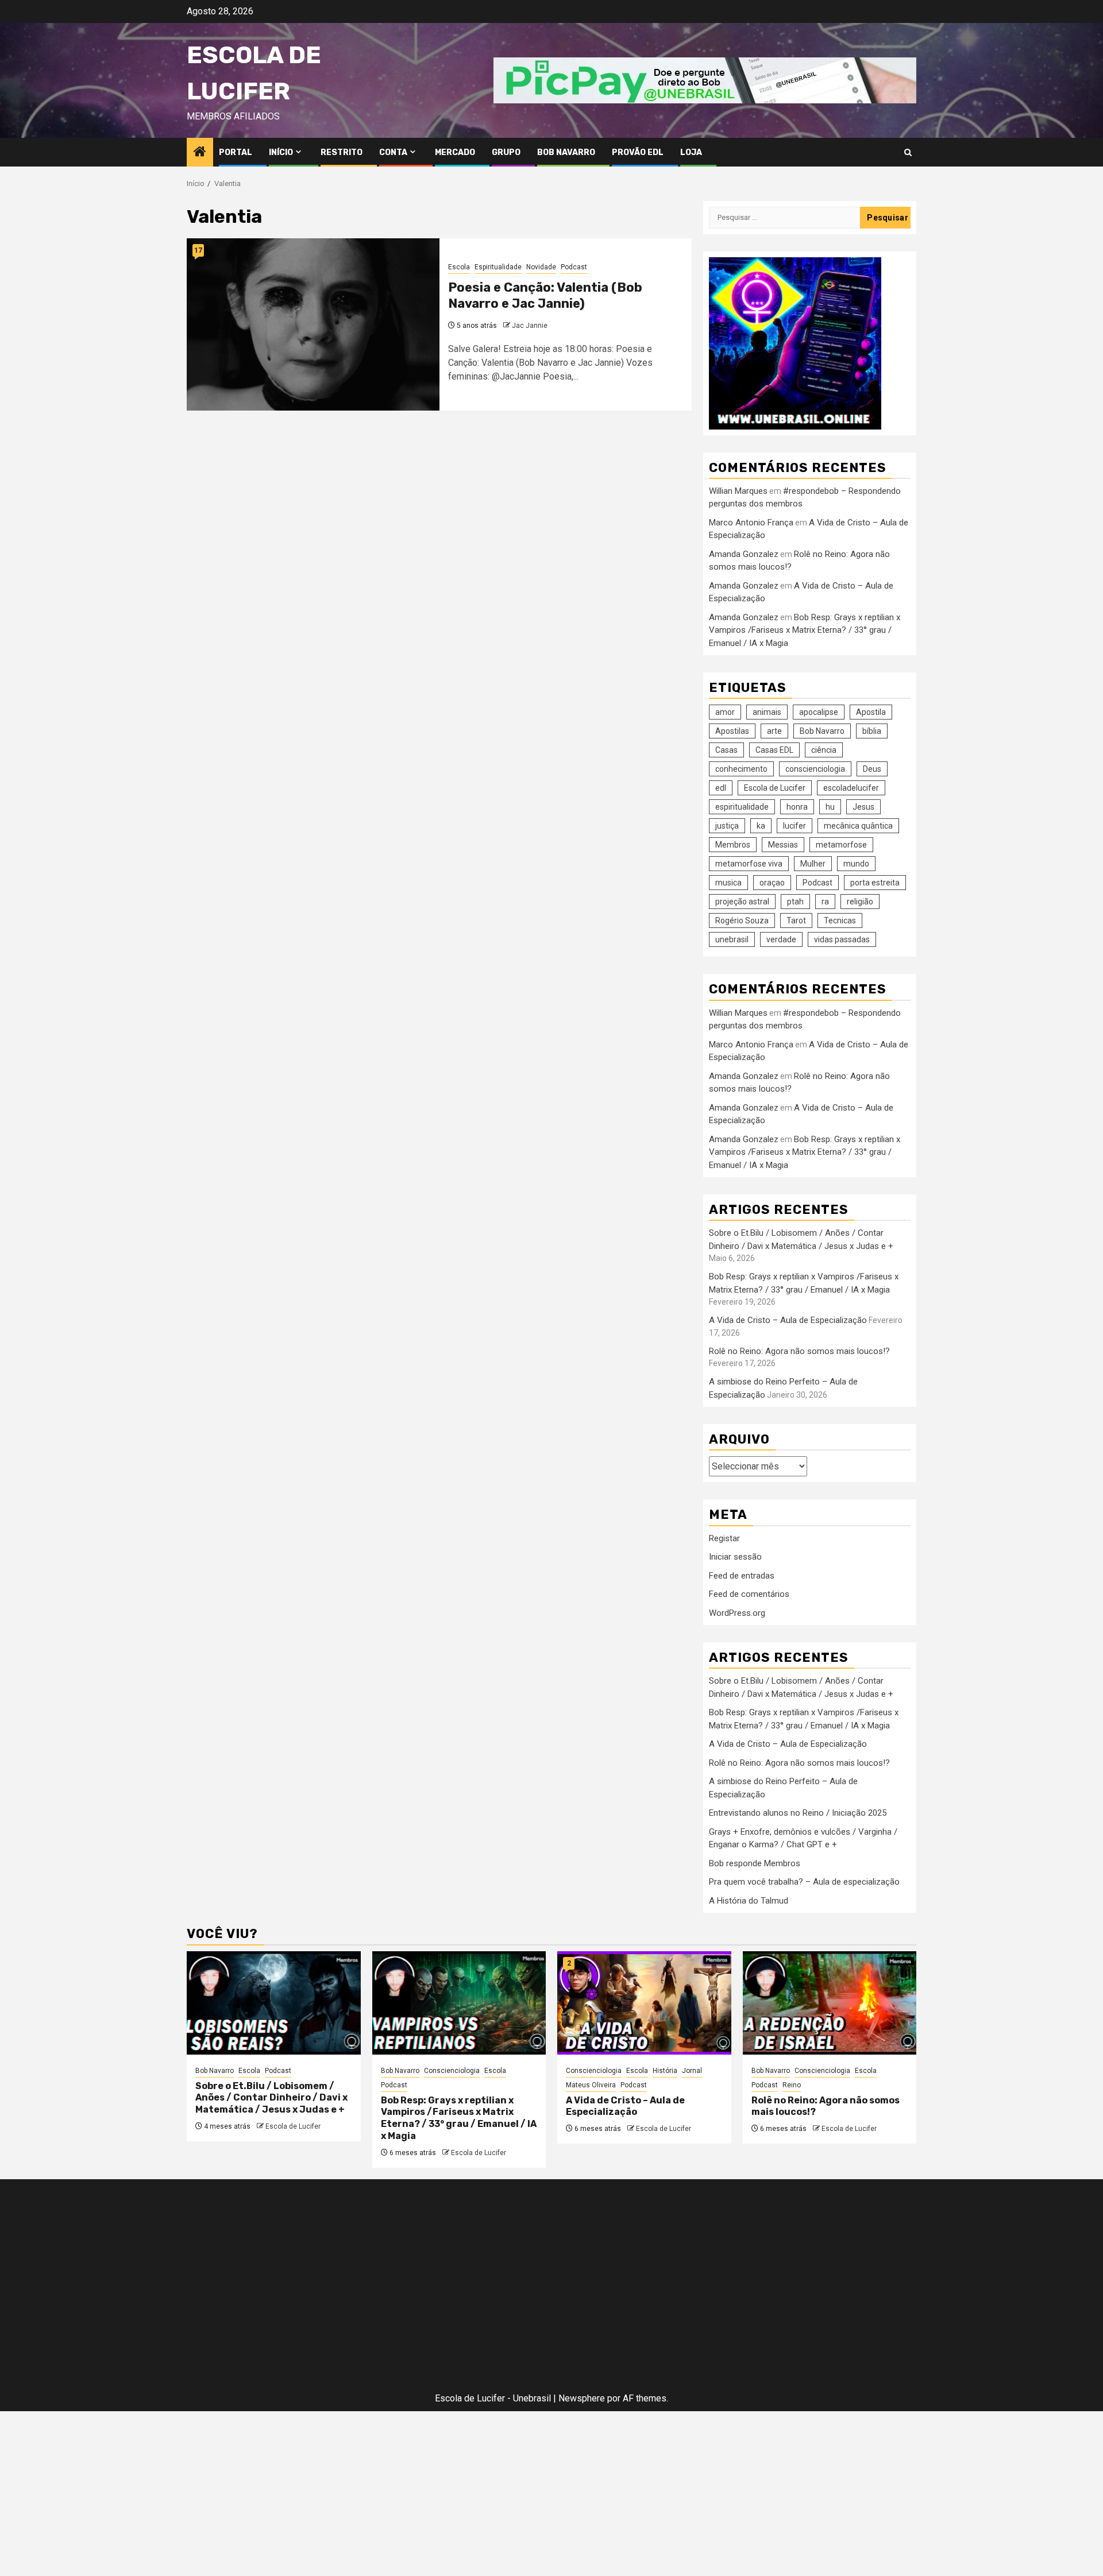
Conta (393, 152)
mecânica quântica (858, 826)
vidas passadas (842, 939)
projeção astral (742, 902)
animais (767, 712)
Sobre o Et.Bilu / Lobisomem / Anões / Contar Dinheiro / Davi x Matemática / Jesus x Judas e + (271, 2098)
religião (860, 902)
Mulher (813, 864)
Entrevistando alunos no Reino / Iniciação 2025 (798, 1813)
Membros (733, 845)
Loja (691, 152)
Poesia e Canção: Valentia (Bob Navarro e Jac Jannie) (545, 296)
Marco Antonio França (751, 523)
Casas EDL (774, 750)
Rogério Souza (742, 920)
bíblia (872, 731)
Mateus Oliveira (591, 2085)
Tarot (796, 920)
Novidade (541, 267)
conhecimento (741, 769)
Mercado (455, 152)
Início (281, 152)
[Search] (908, 152)
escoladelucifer (851, 788)
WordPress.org (737, 1613)
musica (728, 883)
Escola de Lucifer (775, 788)
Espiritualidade (498, 267)
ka (761, 826)
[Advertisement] (304, 2288)
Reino (792, 2085)
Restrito (342, 152)
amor (725, 712)
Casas (726, 750)
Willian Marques (738, 491)
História (665, 2071)
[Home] (200, 153)
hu (830, 807)
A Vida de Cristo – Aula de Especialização (788, 1320)
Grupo (506, 152)
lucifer (795, 826)
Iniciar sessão (735, 1557)
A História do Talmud (749, 1901)
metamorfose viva (749, 864)
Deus (872, 769)
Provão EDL (638, 152)
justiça (727, 826)
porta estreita (875, 883)
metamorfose (841, 845)
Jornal (692, 2071)
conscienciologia (815, 769)
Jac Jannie (530, 326)
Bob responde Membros (755, 1863)
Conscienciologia (452, 2071)
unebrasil (732, 939)
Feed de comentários (749, 1594)
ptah (795, 902)
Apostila (871, 712)
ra (825, 902)
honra (797, 807)
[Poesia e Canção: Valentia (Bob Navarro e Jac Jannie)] (313, 324)
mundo (856, 864)
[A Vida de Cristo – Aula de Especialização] (644, 2003)
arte (774, 731)
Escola (459, 267)
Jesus (863, 807)
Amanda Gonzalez (744, 554)
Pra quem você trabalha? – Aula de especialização (804, 1882)
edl (721, 788)
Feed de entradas (742, 1576)
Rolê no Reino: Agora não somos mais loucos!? (799, 1351)
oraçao (772, 883)
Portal (236, 152)
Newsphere (582, 2398)
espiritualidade (742, 807)
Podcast (574, 267)
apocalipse (819, 712)
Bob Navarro (566, 152)
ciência (824, 750)
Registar (724, 1538)
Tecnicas (840, 920)
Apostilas (732, 731)
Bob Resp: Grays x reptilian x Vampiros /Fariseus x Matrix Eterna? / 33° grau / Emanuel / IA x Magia (805, 630)
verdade (781, 939)
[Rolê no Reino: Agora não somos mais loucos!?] (830, 2003)
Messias (783, 845)
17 (198, 250)
